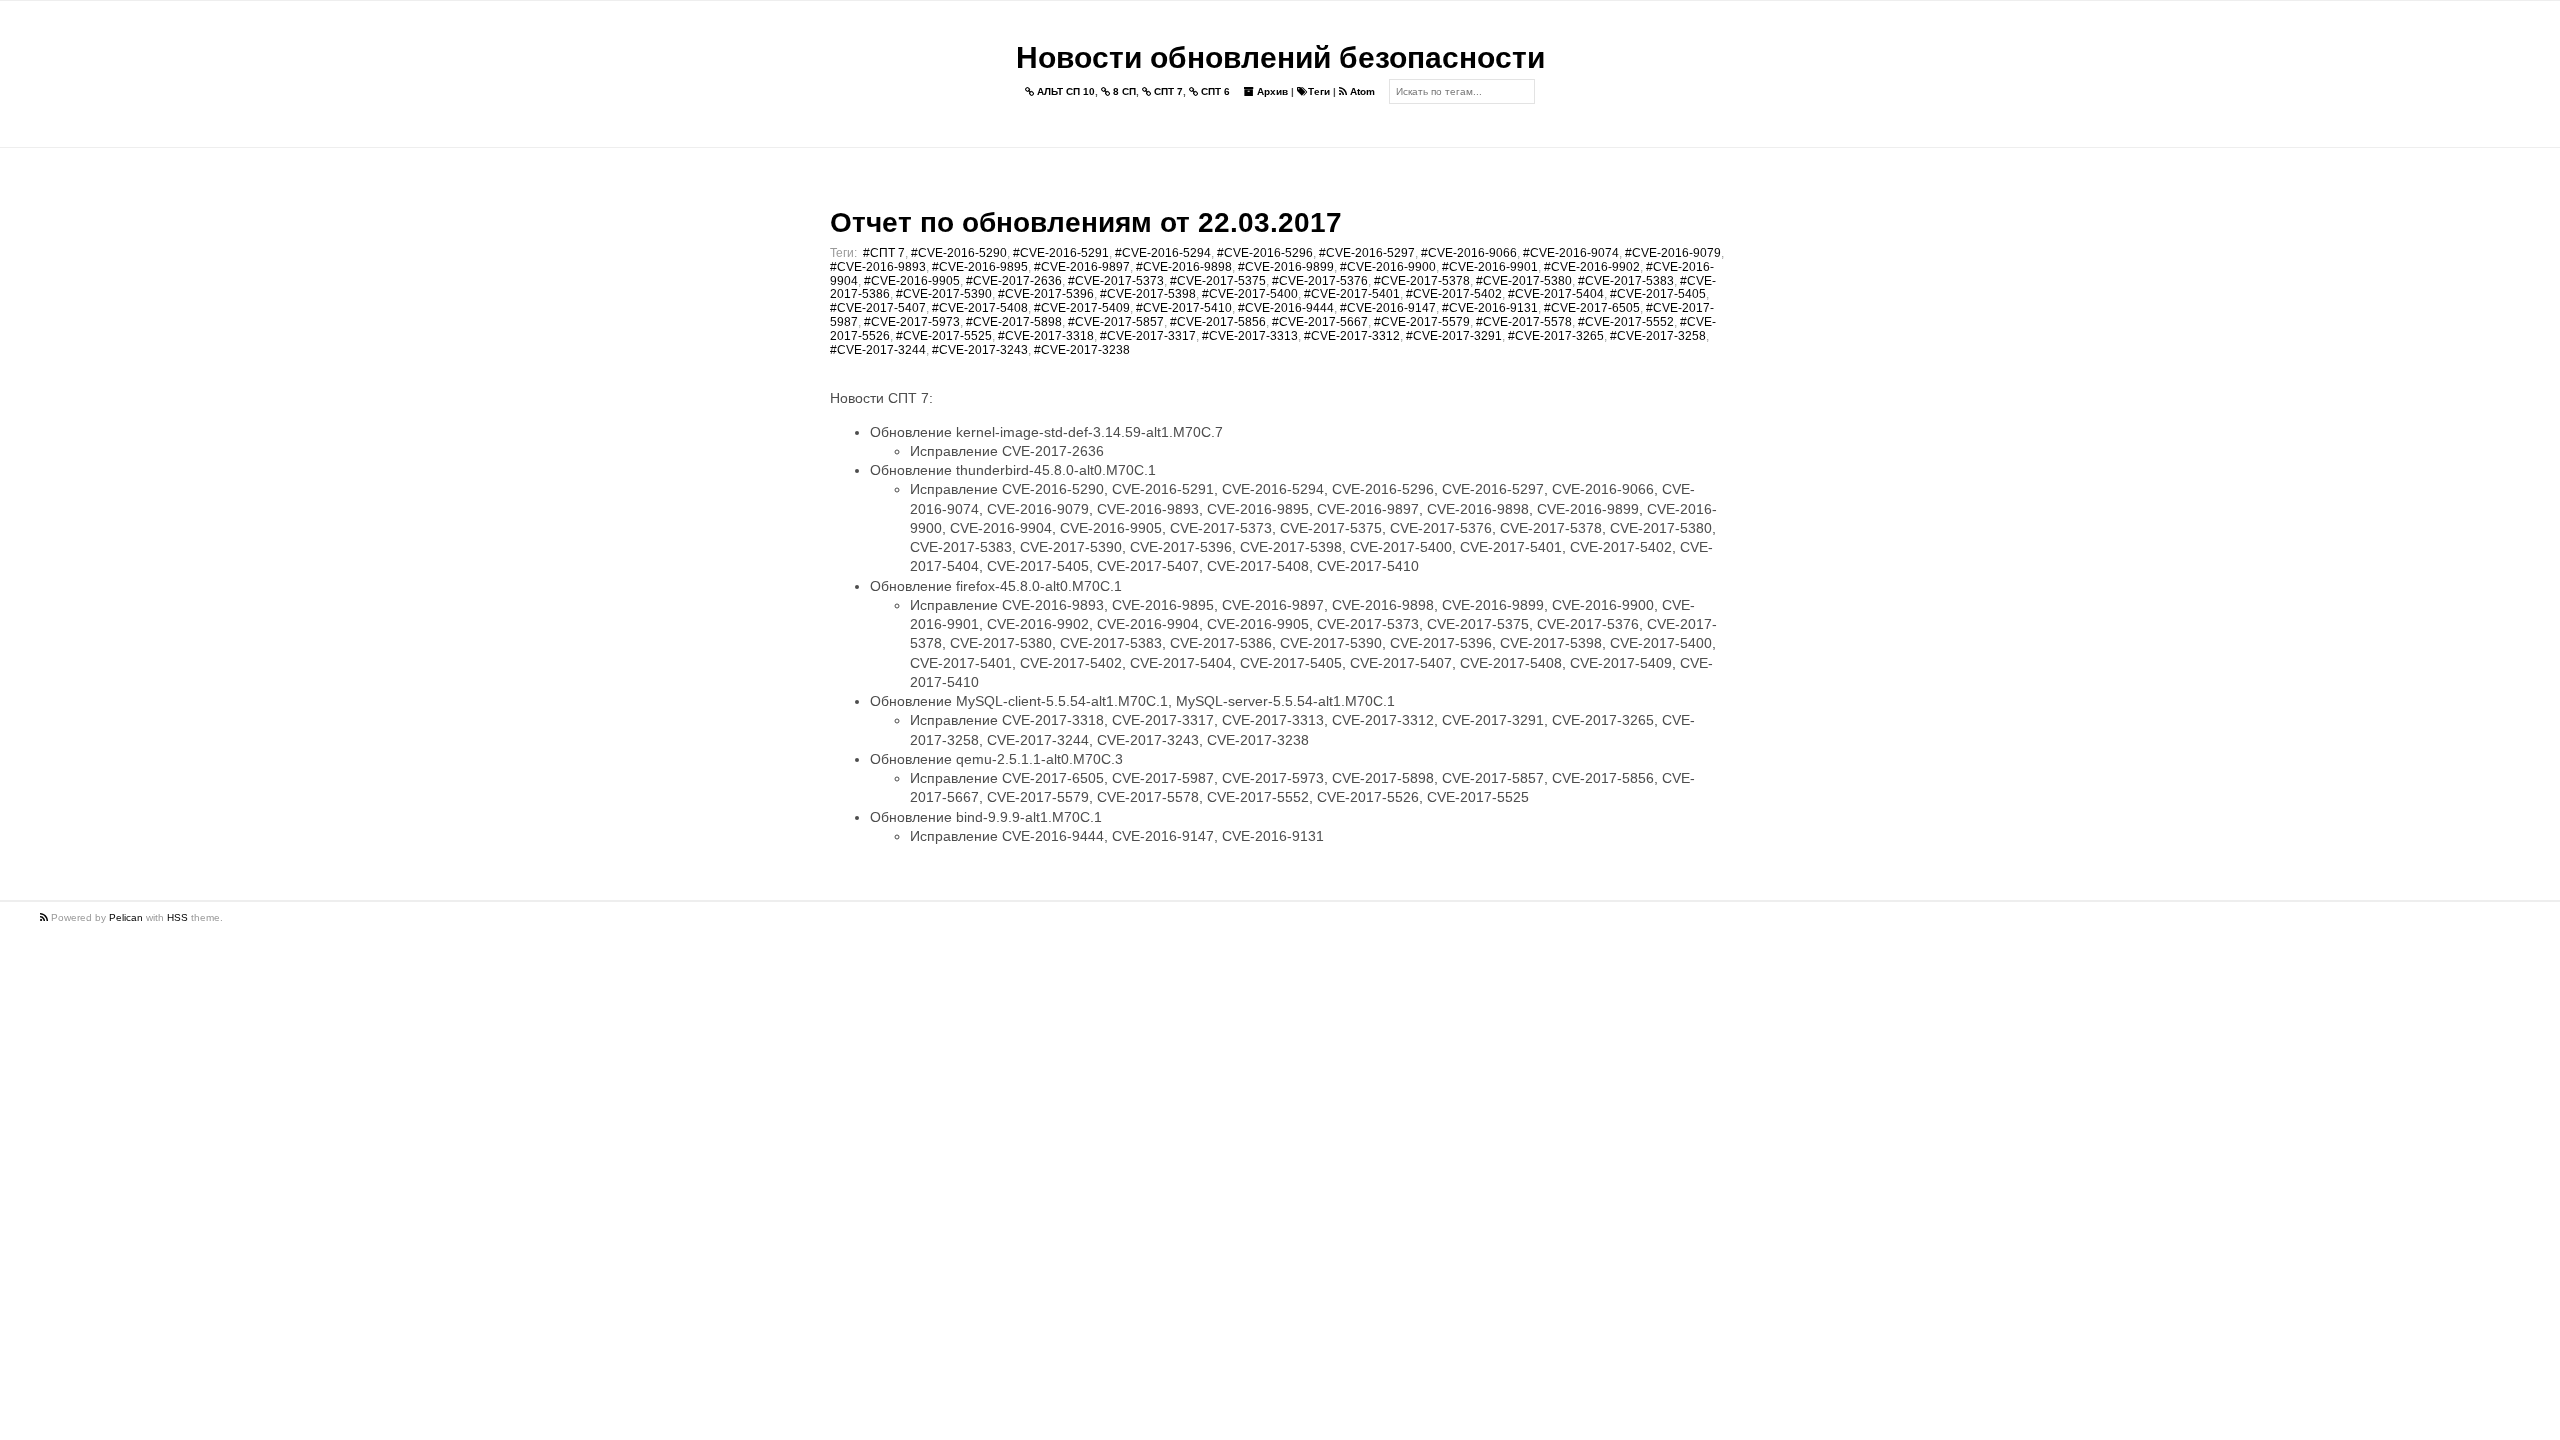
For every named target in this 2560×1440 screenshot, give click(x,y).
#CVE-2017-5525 (944, 336)
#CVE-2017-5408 (980, 308)
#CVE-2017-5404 (1556, 294)
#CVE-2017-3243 (980, 350)
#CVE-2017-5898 (1014, 322)
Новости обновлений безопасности (1280, 57)
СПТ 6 (1214, 91)
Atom (1361, 91)
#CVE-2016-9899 (1286, 267)
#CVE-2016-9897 (1082, 267)
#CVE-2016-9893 (878, 267)
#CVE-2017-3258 (1658, 336)
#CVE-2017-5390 (944, 294)
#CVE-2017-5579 (1422, 322)
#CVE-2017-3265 (1556, 336)
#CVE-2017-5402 (1454, 294)
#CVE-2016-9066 (1469, 253)
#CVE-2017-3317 (1148, 336)
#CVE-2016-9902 (1592, 267)
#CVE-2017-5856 (1218, 322)
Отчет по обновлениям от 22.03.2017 (1086, 222)
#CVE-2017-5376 (1320, 281)
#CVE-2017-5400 (1250, 294)
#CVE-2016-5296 (1265, 253)
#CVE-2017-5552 (1626, 322)
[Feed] (45, 917)
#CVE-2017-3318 (1046, 336)
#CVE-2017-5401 (1352, 294)
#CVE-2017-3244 (878, 350)
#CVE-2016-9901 (1490, 267)
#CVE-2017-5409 (1082, 308)
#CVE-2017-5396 (1046, 294)
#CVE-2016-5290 (959, 253)
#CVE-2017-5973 (912, 322)
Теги (1319, 91)
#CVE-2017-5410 (1184, 308)
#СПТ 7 (884, 253)
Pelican (126, 917)
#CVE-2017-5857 (1116, 322)
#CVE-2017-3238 (1082, 350)
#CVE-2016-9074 (1571, 253)
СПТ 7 (1167, 91)
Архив (1271, 91)
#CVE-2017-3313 (1250, 336)
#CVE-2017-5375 (1218, 281)
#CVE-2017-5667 (1320, 322)
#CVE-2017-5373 (1116, 281)
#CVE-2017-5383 (1626, 281)
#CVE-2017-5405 (1658, 294)
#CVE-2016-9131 (1490, 308)
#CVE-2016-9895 (980, 267)
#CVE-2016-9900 (1388, 267)
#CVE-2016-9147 (1388, 308)
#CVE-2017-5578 (1524, 322)
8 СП (1123, 91)
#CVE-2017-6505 (1592, 308)
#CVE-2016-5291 (1061, 253)
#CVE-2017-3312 (1352, 336)
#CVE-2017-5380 (1524, 281)
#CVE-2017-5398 (1148, 294)
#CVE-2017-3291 (1454, 336)
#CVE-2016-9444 (1286, 308)
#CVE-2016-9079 (1673, 253)
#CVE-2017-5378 (1422, 281)
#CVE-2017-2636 (1014, 281)
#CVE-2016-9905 (912, 281)
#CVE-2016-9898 (1184, 267)
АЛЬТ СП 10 (1064, 91)
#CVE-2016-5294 (1163, 253)
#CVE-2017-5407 (878, 308)
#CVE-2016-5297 (1367, 253)
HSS (177, 917)
